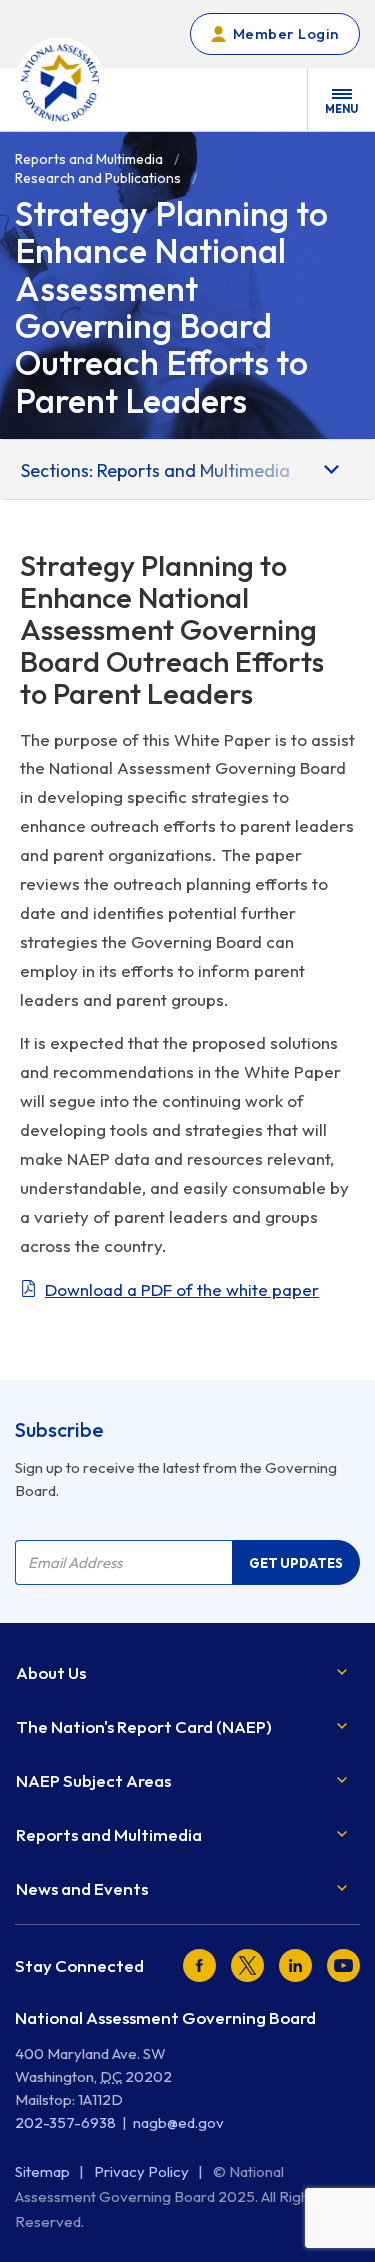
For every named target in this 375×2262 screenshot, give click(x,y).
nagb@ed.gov (178, 2122)
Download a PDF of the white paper (182, 1289)
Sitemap (44, 2171)
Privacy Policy (143, 2171)
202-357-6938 (65, 2122)
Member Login (286, 33)
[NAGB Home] (60, 83)
